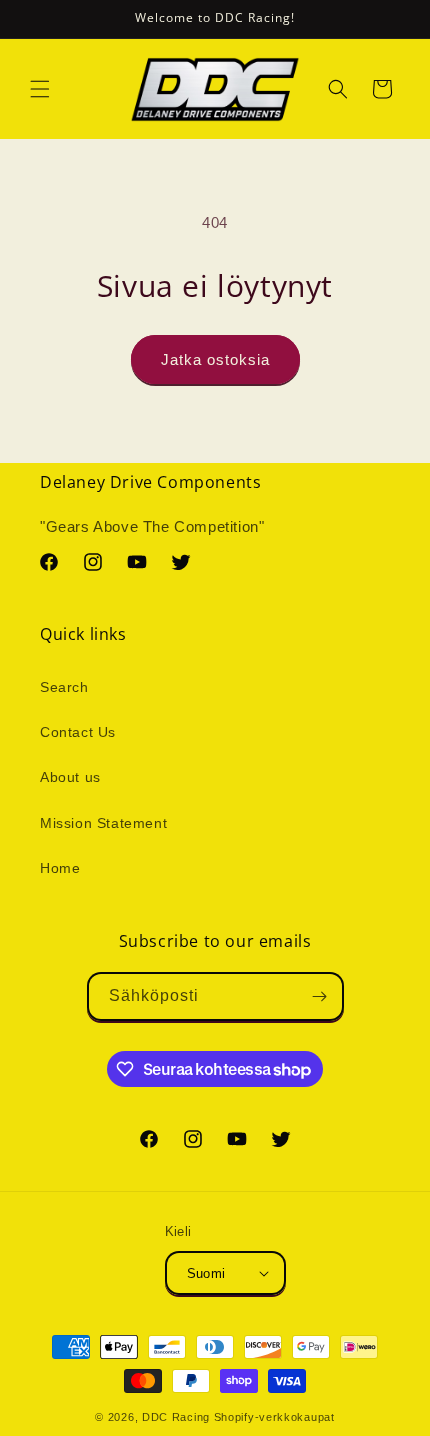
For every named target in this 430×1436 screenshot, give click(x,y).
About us (70, 777)
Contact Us (78, 732)
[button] (40, 89)
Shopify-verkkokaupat (274, 1417)
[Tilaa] (320, 996)
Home (60, 868)
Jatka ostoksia (215, 359)
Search (64, 687)
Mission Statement (103, 823)
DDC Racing (176, 1417)
